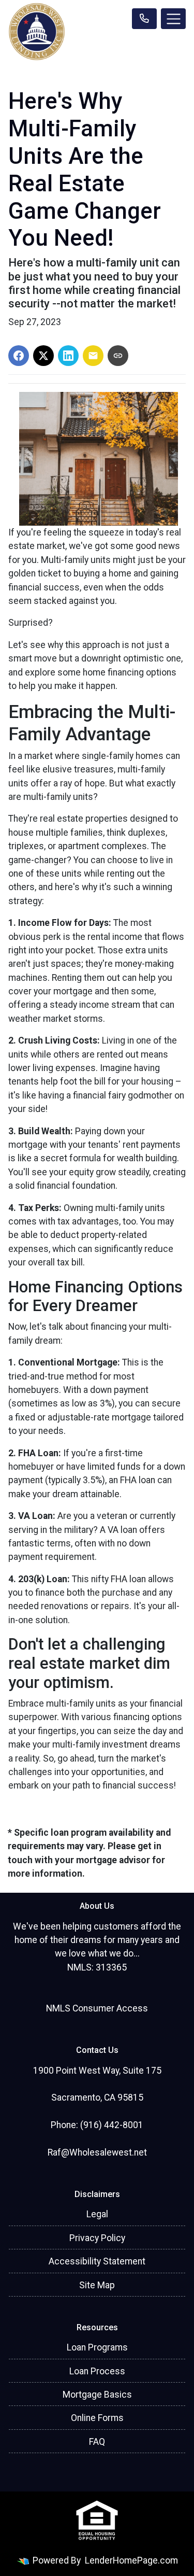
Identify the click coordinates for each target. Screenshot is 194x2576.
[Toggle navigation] (173, 19)
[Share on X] (43, 356)
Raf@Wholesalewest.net (97, 2152)
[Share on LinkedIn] (68, 356)
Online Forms (97, 2418)
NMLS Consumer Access (97, 2008)
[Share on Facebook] (19, 356)
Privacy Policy (97, 2238)
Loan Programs (97, 2347)
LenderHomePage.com (131, 2560)
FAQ (97, 2442)
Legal (97, 2214)
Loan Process (97, 2371)
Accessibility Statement (97, 2261)
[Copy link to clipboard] (118, 356)
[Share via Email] (93, 356)
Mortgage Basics (97, 2395)
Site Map (97, 2285)
